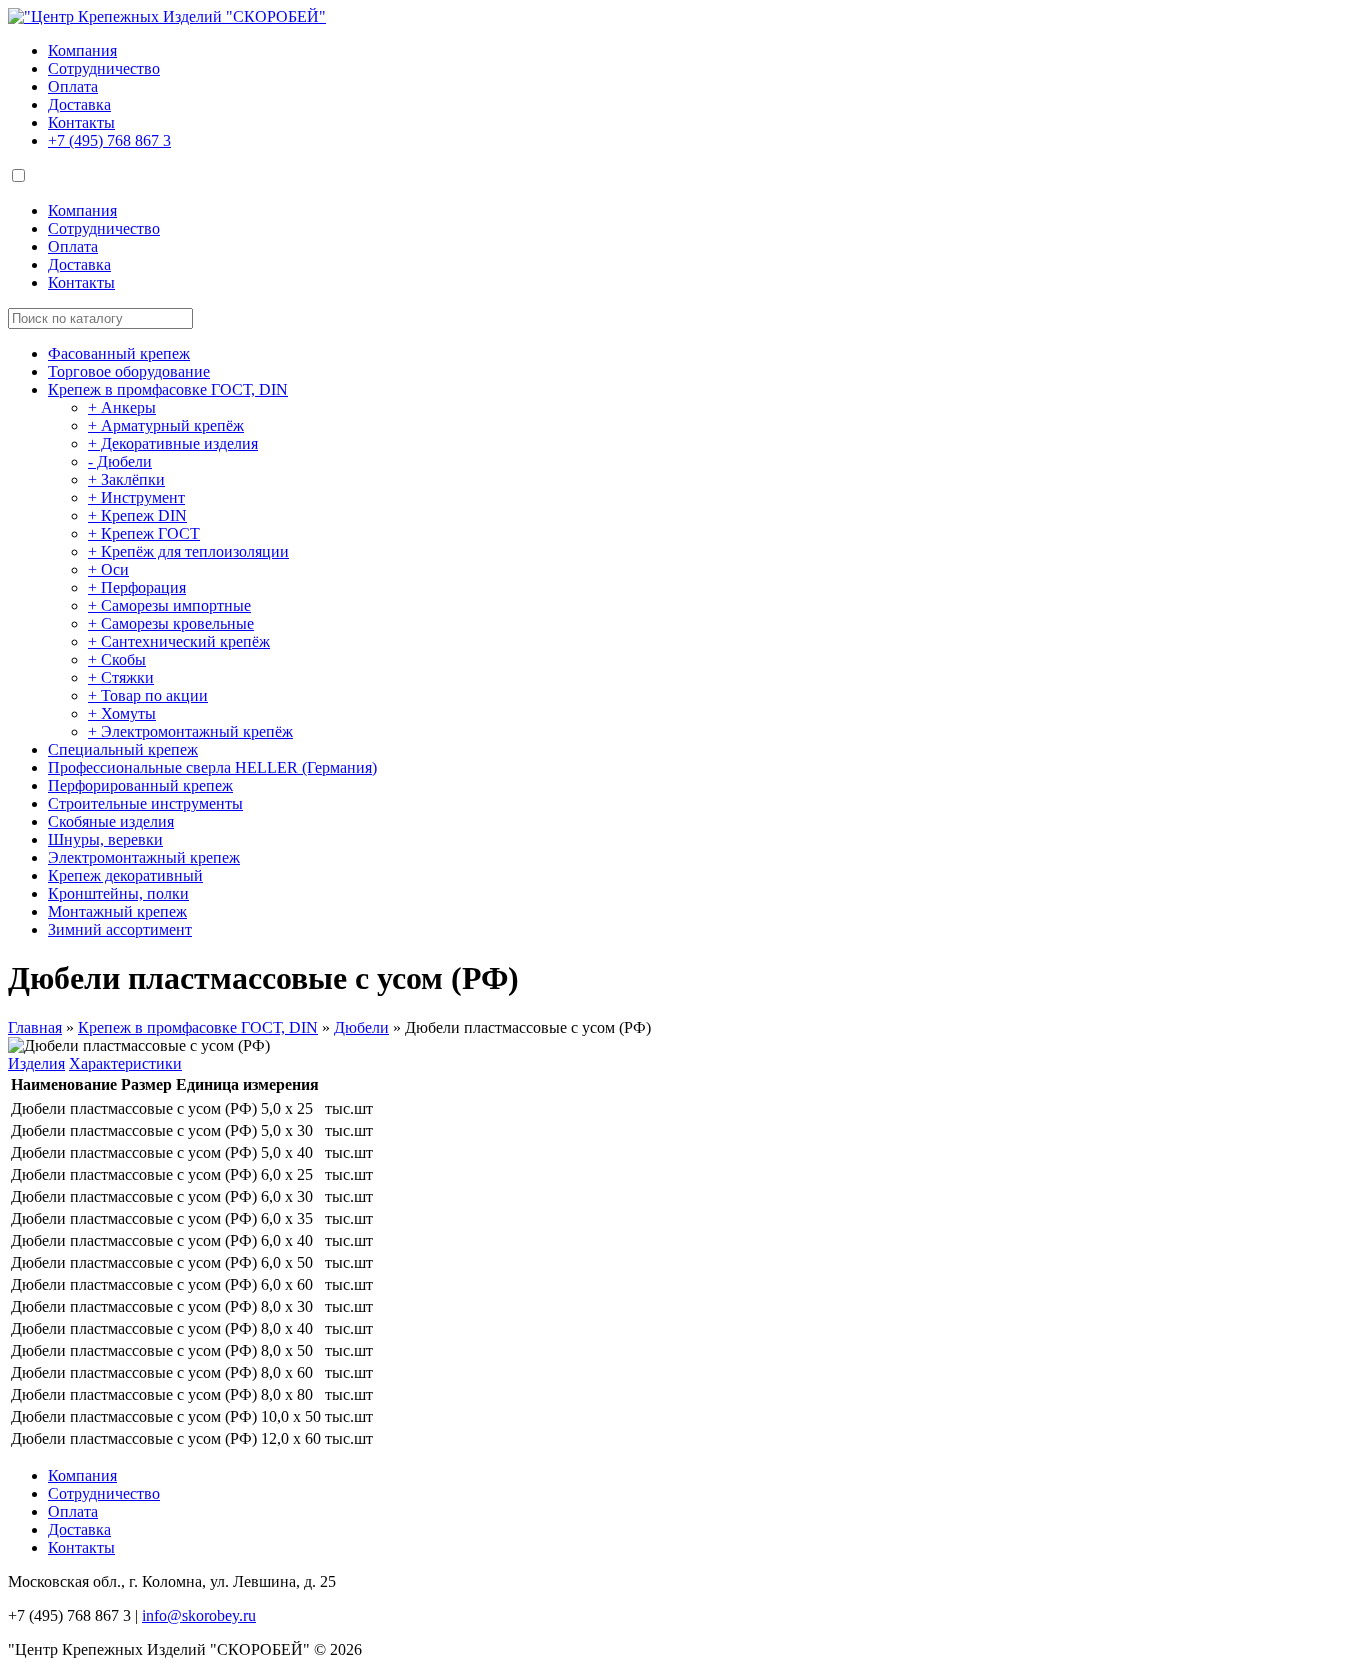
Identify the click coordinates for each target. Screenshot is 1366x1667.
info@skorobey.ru (199, 1615)
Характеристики (125, 1063)
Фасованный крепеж (119, 353)
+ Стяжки (121, 677)
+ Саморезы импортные (169, 605)
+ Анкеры (122, 407)
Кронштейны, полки (118, 893)
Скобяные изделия (111, 821)
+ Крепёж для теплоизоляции (188, 551)
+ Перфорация (137, 587)
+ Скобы (117, 659)
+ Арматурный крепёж (166, 425)
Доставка (79, 104)
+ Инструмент (136, 497)
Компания (82, 50)
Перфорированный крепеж (140, 785)
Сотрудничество (104, 68)
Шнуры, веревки (105, 839)
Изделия (36, 1063)
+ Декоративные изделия (173, 443)
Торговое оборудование (129, 371)
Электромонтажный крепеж (144, 857)
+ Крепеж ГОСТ (144, 533)
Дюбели (361, 1027)
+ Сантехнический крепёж (179, 641)
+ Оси (108, 569)
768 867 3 (109, 140)
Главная (35, 1027)
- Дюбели (120, 461)
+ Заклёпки (126, 479)
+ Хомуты (122, 713)
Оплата (73, 86)
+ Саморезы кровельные (171, 623)
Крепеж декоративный (125, 875)
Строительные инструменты (145, 803)
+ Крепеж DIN (137, 515)
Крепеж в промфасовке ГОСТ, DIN (168, 389)
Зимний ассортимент (120, 929)
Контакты (81, 122)
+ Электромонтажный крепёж (190, 731)
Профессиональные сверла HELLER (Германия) (212, 767)
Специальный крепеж (123, 749)
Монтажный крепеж (117, 911)
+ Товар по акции (148, 695)
